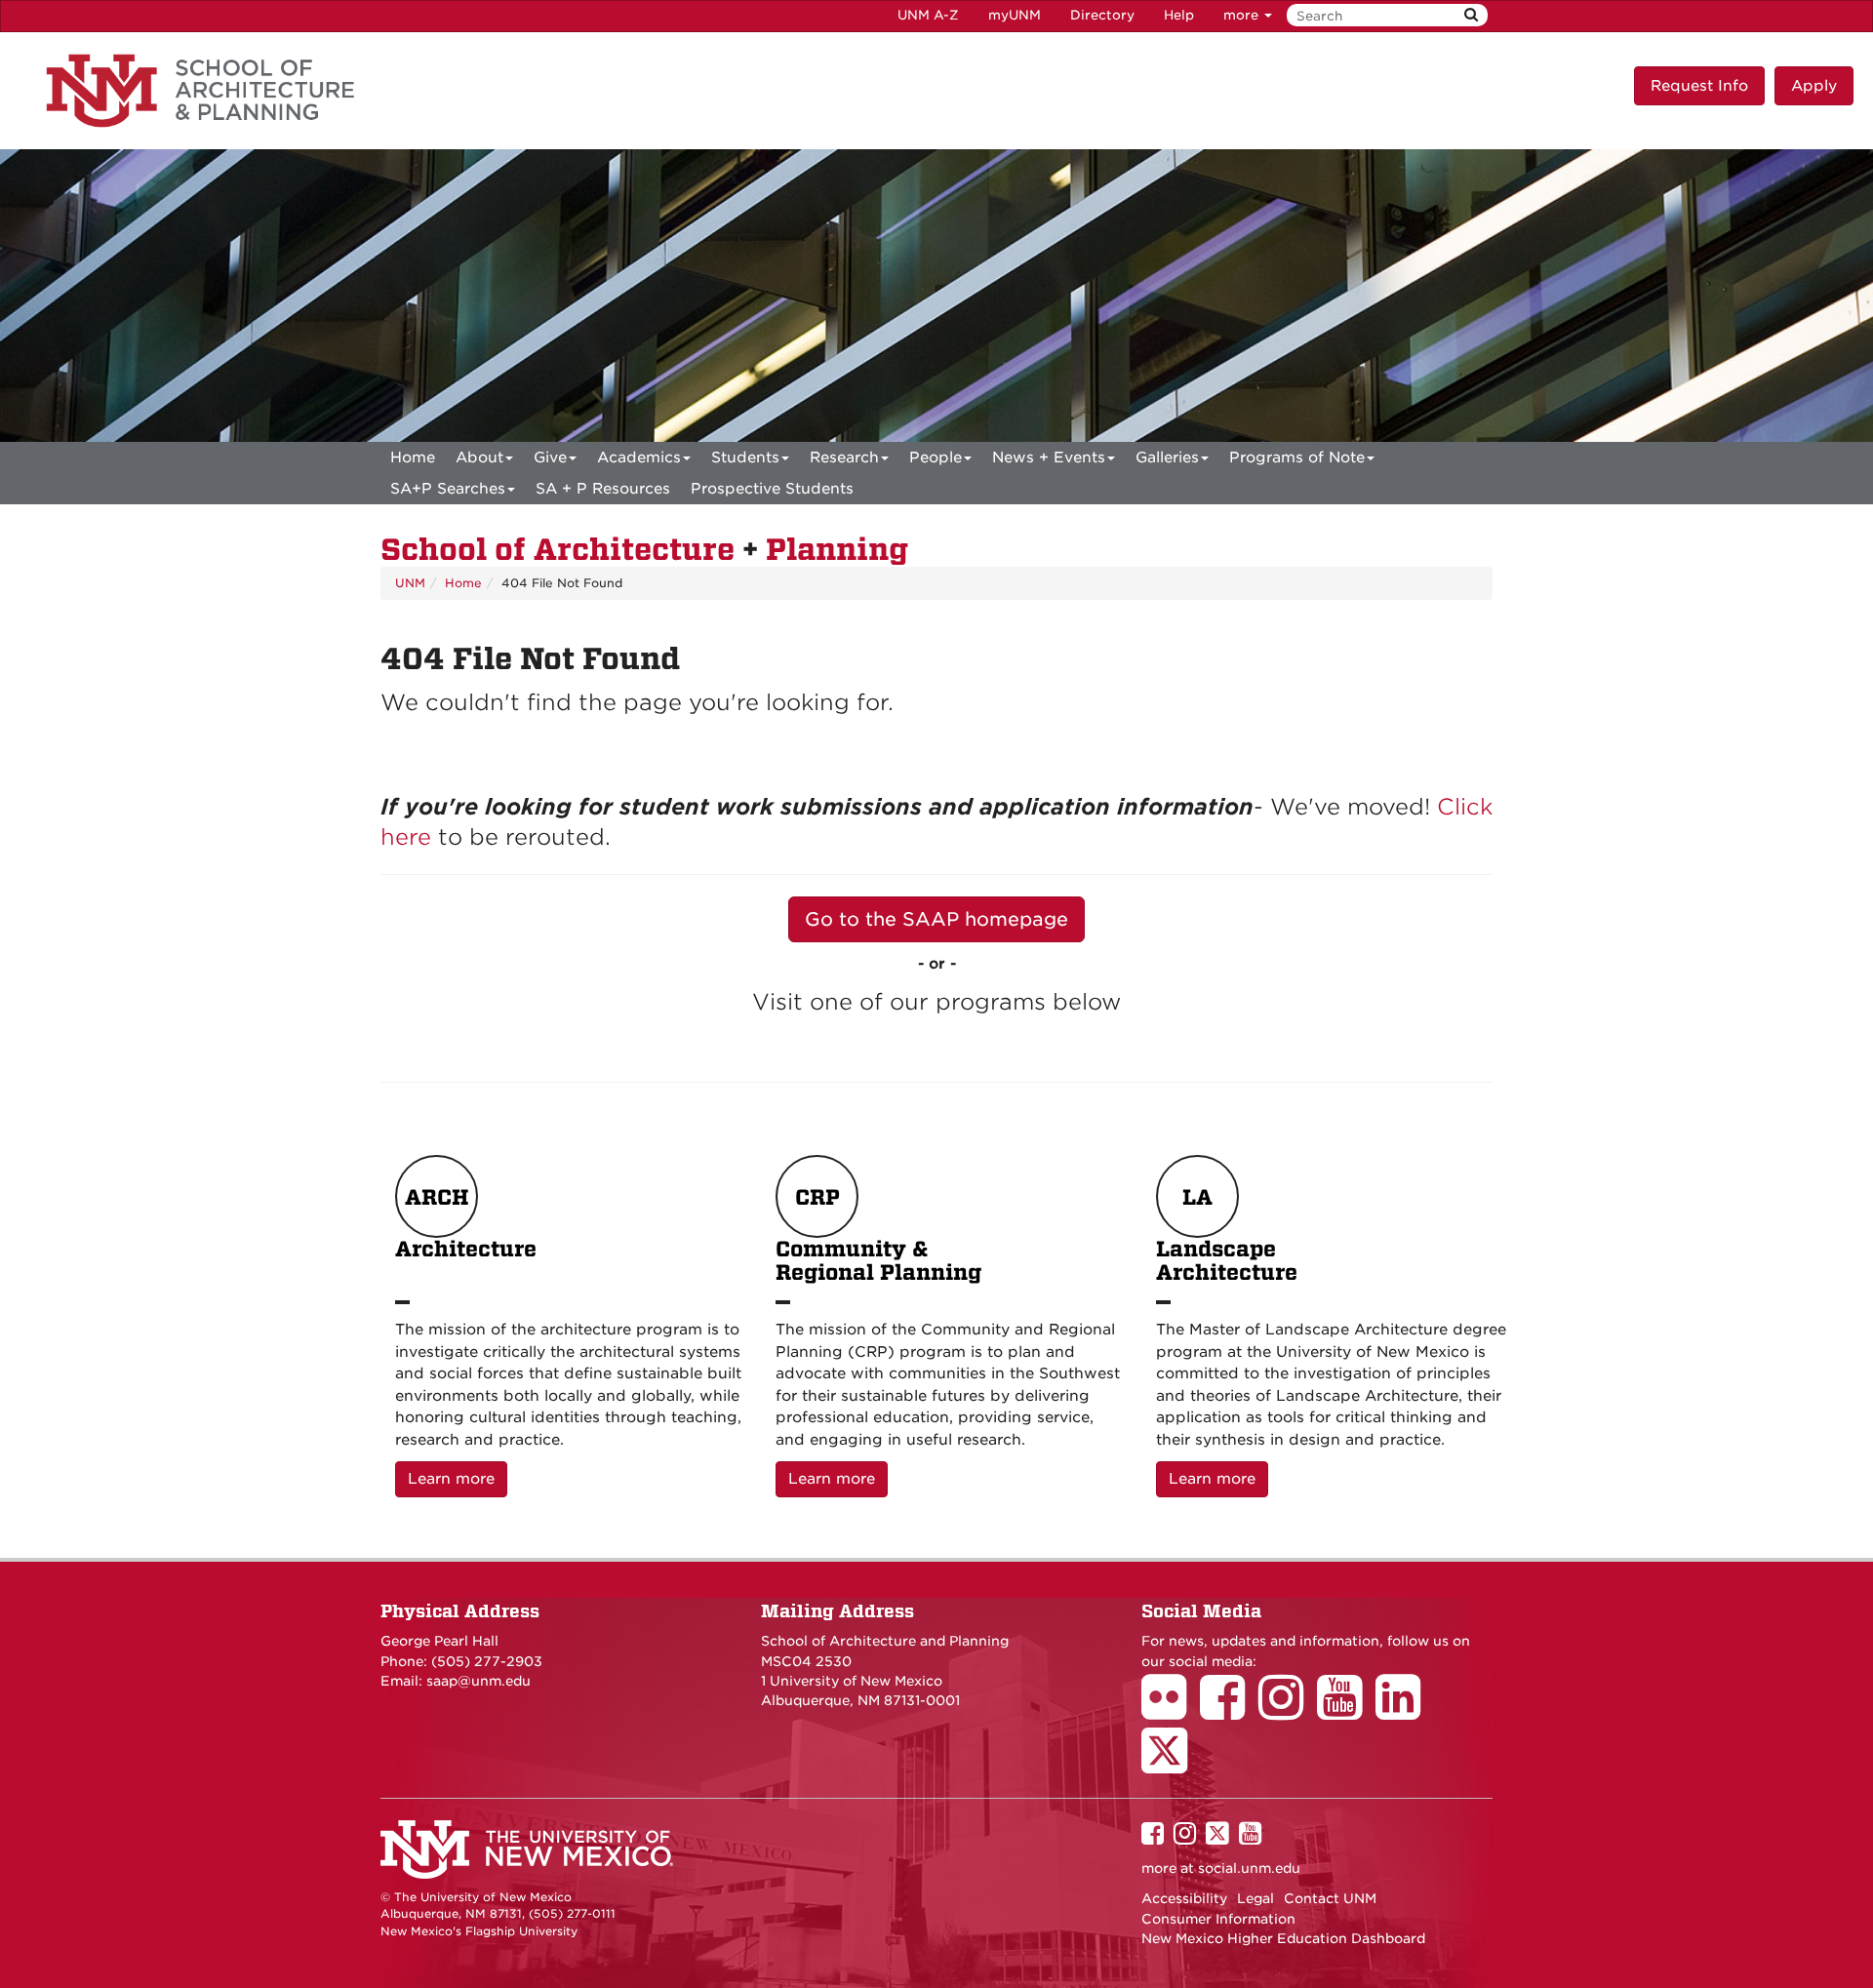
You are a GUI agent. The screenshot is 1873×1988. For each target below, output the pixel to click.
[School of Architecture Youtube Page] (1346, 1711)
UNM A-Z (928, 15)
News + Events (1049, 457)
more (1243, 15)
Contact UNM (1330, 1898)
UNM (410, 583)
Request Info (1699, 86)
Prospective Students (772, 489)
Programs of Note (1297, 457)
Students (745, 457)
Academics (639, 457)
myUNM (1015, 15)
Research (844, 457)
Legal (1255, 1898)
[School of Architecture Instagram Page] (1288, 1711)
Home (413, 457)
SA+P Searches (448, 489)
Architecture (466, 1224)
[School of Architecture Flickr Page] (1171, 1711)
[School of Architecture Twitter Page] (1171, 1764)
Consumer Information (1218, 1919)
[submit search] (1471, 15)
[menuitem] (413, 457)
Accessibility (1184, 1898)
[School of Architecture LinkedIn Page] (1405, 1711)
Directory (1102, 15)
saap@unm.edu (478, 1681)
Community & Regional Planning (878, 1235)
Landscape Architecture (1227, 1235)
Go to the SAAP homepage (936, 919)
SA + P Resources (603, 489)
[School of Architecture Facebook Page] (1229, 1711)
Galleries (1167, 457)
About (479, 457)
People (936, 457)
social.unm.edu (1249, 1868)
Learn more (458, 1478)
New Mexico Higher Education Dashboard (1283, 1938)
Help (1179, 15)
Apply (1814, 86)
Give (550, 457)
